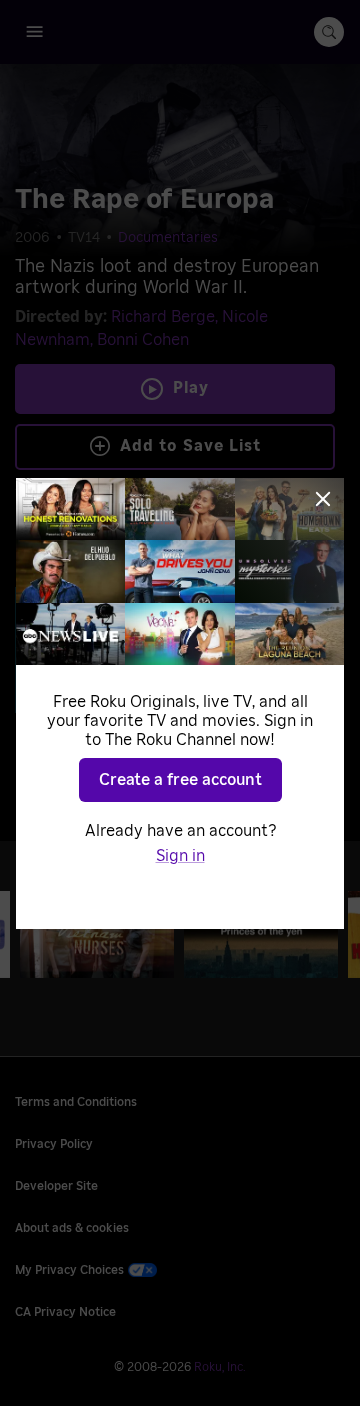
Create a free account (180, 780)
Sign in (180, 856)
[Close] (323, 499)
